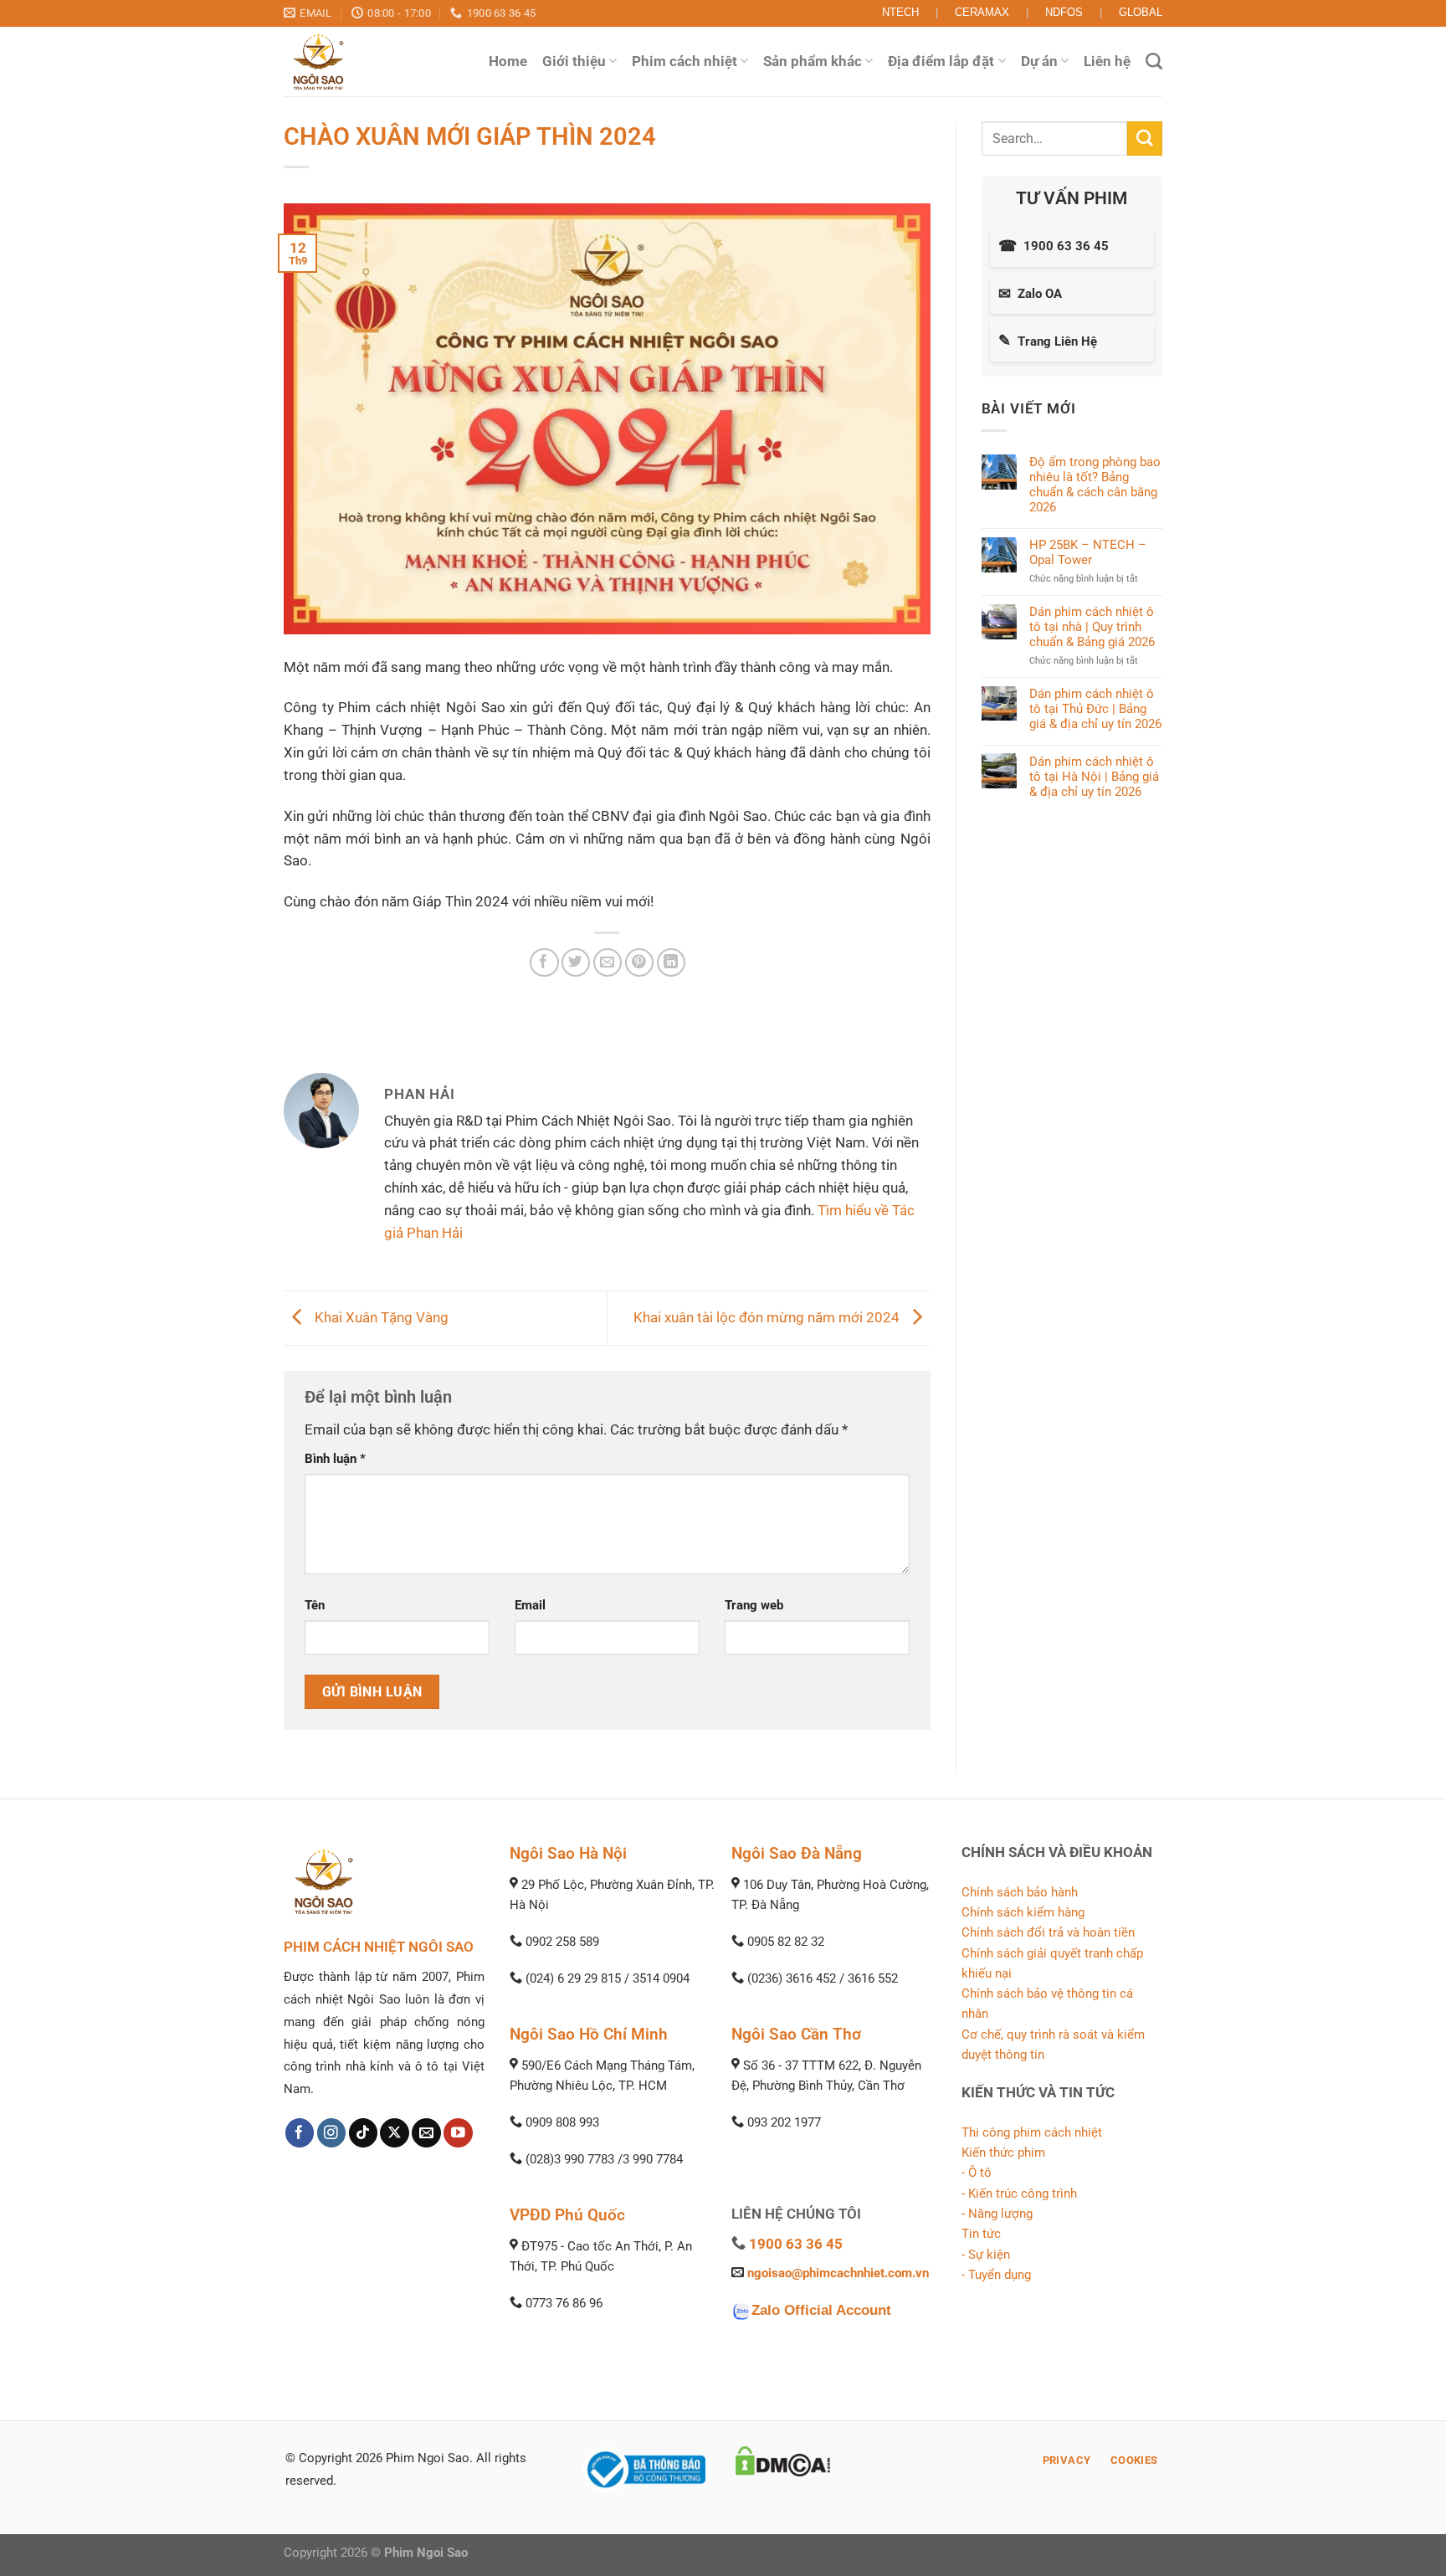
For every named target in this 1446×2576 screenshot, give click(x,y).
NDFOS (1064, 12)
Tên (315, 1605)
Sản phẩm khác (813, 61)
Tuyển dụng (1000, 2275)
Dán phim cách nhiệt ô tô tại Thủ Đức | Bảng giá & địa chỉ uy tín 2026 (1095, 708)
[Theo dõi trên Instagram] (332, 2133)
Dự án (1039, 61)
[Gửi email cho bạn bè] (608, 963)
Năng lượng (1000, 2214)
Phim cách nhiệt (685, 61)
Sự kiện (989, 2255)
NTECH (900, 12)
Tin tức (981, 2234)
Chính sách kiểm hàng (1023, 1912)
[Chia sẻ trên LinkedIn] (672, 963)
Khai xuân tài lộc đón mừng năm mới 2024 (768, 1317)
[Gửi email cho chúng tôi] (426, 2133)
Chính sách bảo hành (1020, 1892)
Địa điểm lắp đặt (941, 61)
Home (508, 61)
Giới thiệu (574, 61)
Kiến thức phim (1003, 2153)
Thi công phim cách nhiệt (1032, 2132)
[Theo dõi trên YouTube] (458, 2133)
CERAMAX (982, 12)
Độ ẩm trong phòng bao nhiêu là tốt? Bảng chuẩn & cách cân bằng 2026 (1095, 485)
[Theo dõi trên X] (395, 2133)
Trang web (754, 1605)
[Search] (1154, 61)
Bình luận (335, 1459)
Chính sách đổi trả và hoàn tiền (1048, 1932)
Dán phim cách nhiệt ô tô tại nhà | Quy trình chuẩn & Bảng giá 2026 (1092, 627)
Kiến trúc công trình (1023, 2194)
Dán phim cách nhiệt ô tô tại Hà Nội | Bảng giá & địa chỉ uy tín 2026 (1094, 776)
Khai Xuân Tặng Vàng (380, 1317)
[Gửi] (1145, 139)
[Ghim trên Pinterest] (640, 963)
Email (530, 1605)
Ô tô (980, 2173)
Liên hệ (1107, 61)
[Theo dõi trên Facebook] (300, 2133)
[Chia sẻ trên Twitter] (576, 963)
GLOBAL (1141, 12)
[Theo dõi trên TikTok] (364, 2133)
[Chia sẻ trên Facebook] (544, 963)
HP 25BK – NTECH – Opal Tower (1088, 552)
